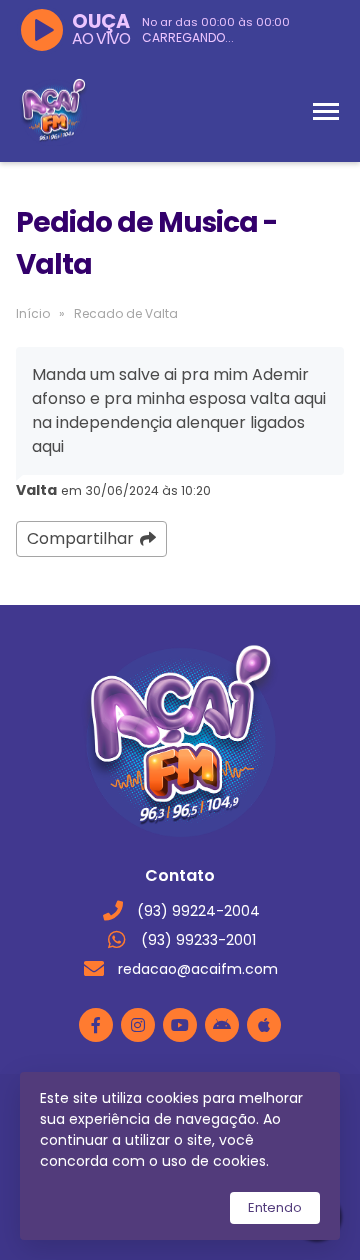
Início (33, 313)
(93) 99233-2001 (198, 940)
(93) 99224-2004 (198, 911)
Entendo (275, 1207)
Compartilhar (80, 538)
